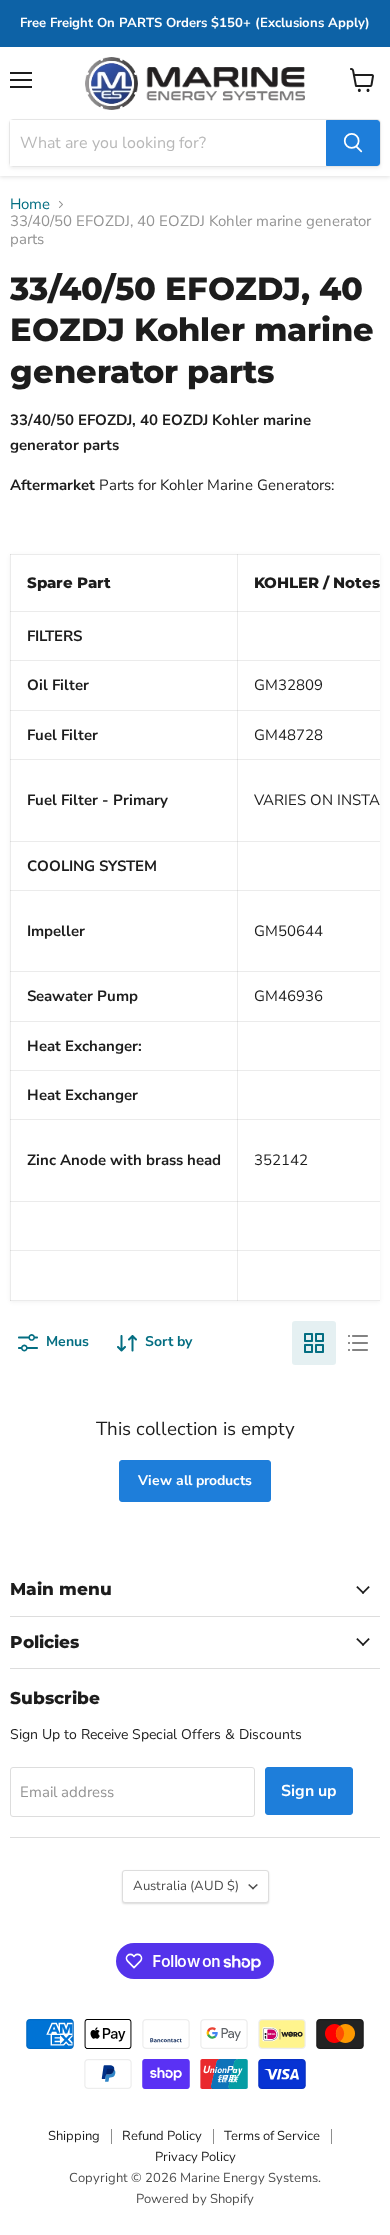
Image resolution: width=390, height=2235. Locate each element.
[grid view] (314, 1343)
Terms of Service (272, 2136)
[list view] (358, 1343)
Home (30, 204)
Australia (186, 1886)
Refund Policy (162, 2136)
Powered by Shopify (195, 2199)
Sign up (309, 1791)
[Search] (353, 143)
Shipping (74, 2136)
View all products (195, 1480)
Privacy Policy (195, 2157)
